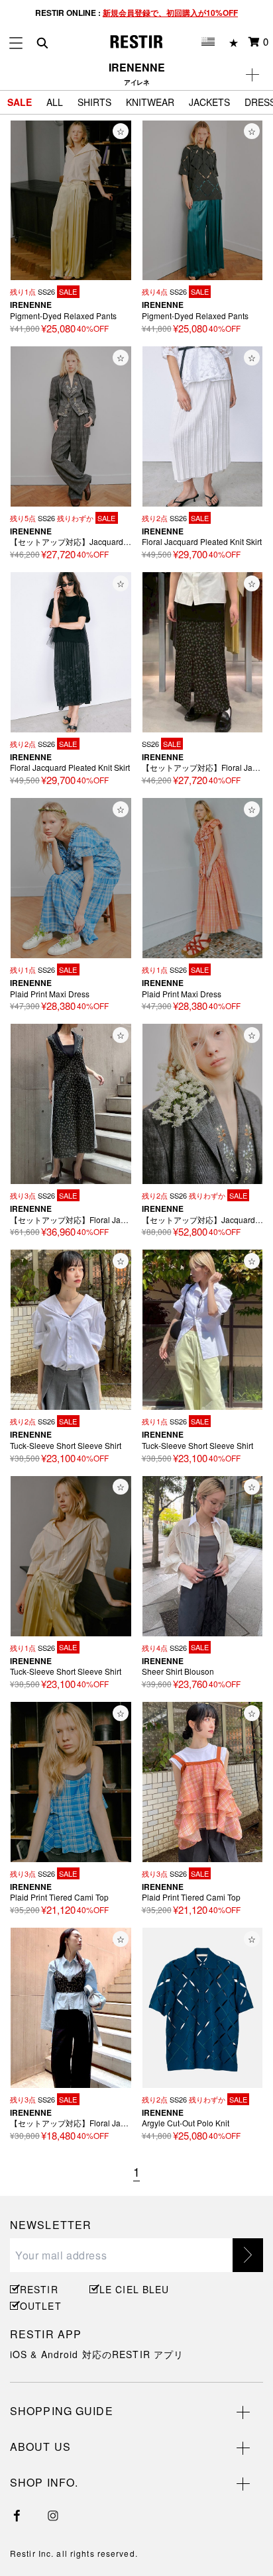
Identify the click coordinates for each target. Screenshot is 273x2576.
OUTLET (41, 2306)
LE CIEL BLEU (133, 2289)
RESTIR (39, 2289)
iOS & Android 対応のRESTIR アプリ (97, 2354)
